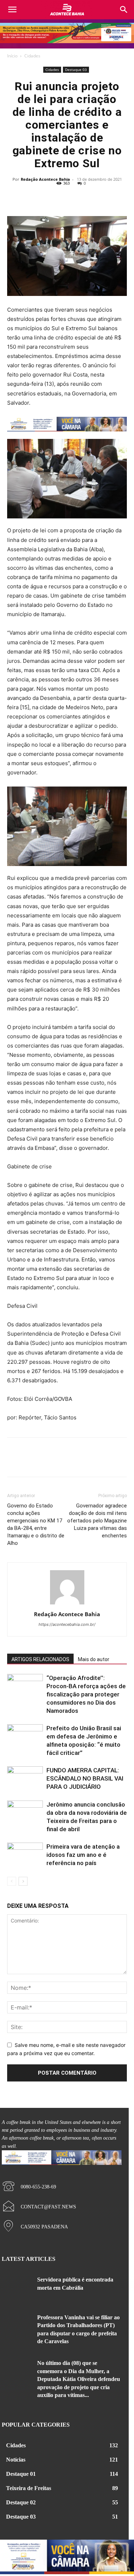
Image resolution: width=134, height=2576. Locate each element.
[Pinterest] (75, 199)
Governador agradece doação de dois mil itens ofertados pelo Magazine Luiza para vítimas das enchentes (97, 1521)
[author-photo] (67, 1604)
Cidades (32, 56)
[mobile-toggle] (12, 10)
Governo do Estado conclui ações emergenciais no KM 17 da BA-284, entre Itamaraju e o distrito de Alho (36, 1524)
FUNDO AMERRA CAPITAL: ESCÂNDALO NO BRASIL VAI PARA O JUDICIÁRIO (85, 1778)
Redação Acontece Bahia (45, 179)
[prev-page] (12, 1881)
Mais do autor (94, 1659)
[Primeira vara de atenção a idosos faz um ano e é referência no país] (25, 1855)
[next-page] (23, 1881)
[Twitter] (59, 199)
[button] (124, 10)
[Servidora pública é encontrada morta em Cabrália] (17, 2288)
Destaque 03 (76, 70)
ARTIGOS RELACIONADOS (40, 1659)
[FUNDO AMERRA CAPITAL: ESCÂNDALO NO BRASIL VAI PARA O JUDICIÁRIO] (25, 1779)
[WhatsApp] (92, 199)
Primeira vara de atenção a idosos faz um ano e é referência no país (83, 1855)
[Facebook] (43, 199)
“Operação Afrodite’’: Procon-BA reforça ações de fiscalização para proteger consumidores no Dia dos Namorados (86, 1694)
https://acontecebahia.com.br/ (67, 1624)
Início (12, 56)
